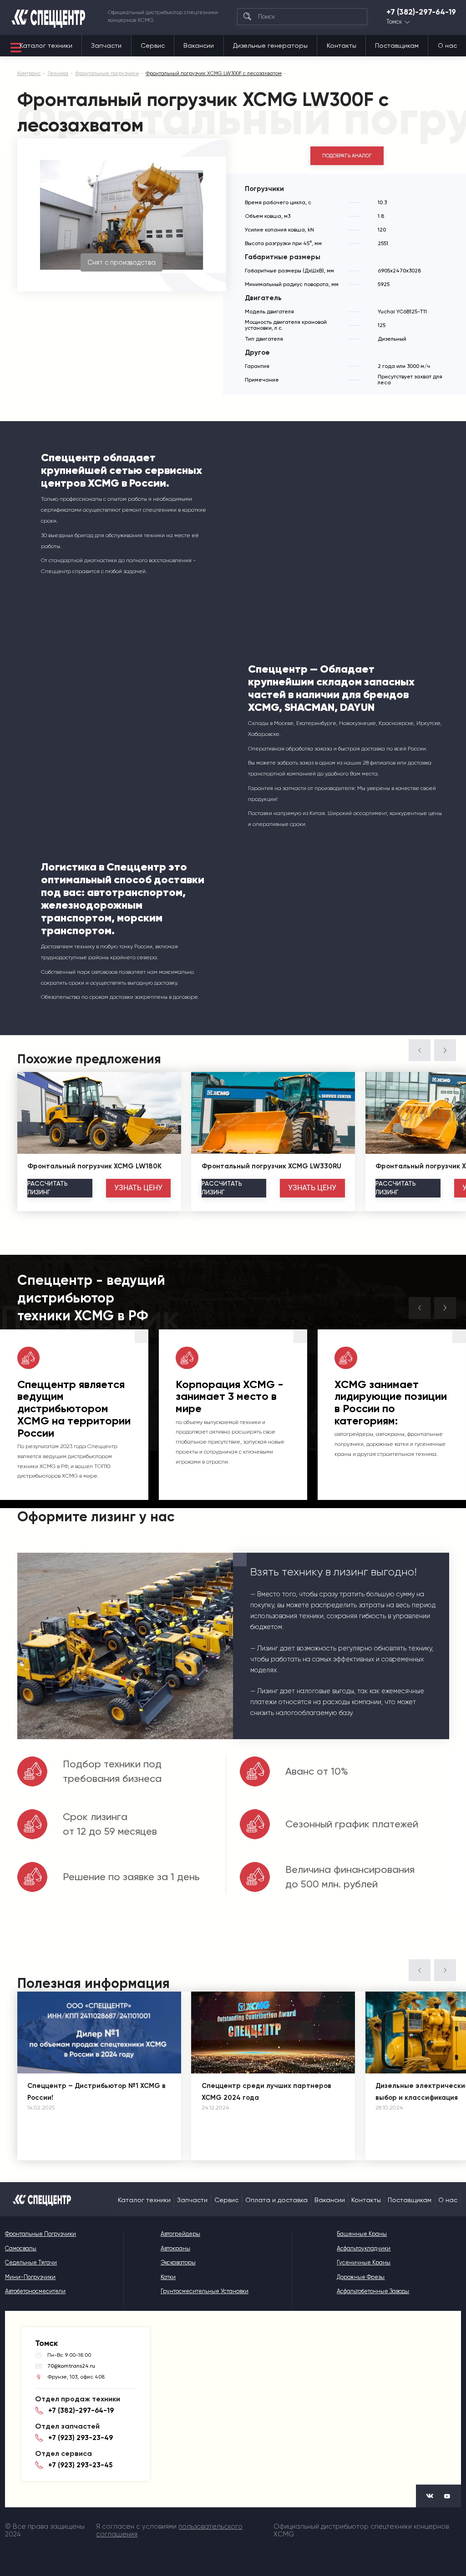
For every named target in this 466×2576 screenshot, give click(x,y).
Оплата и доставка (276, 2200)
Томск (394, 22)
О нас (447, 45)
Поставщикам (397, 45)
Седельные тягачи (31, 2262)
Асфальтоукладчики (364, 2248)
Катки (168, 2277)
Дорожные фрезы (361, 2277)
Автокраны (175, 2248)
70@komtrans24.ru (71, 2366)
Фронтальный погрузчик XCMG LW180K (94, 1166)
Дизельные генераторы (270, 45)
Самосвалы (21, 2248)
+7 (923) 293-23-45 (80, 2465)
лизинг (48, 1188)
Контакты (342, 45)
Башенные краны (362, 2234)
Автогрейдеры (180, 2234)
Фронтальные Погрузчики (41, 2234)
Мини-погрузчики (30, 2277)
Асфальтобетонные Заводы (373, 2291)
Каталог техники (46, 45)
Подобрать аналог (347, 156)
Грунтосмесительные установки (205, 2291)
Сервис (153, 45)
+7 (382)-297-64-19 (421, 12)
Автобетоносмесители (35, 2291)
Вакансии (199, 45)
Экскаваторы (178, 2262)
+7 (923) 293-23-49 (81, 2438)
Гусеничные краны (364, 2262)
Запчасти (106, 45)
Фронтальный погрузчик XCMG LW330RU (271, 1166)
